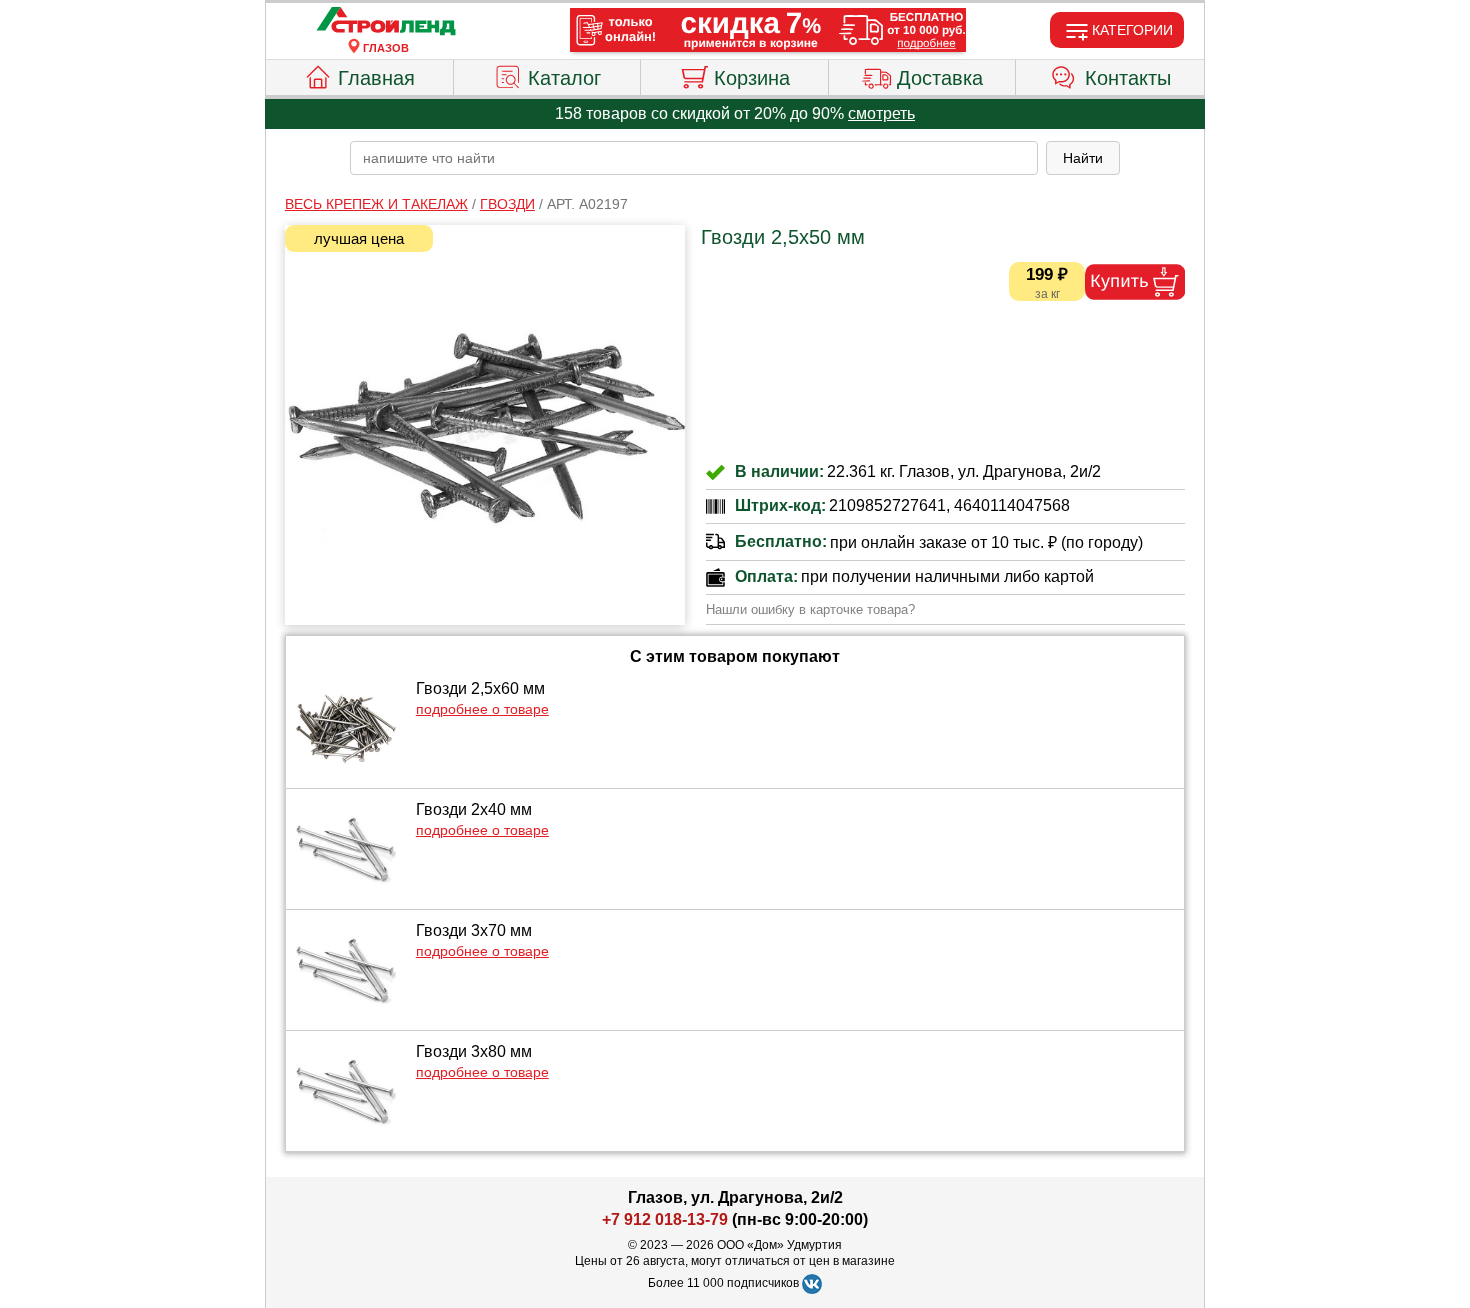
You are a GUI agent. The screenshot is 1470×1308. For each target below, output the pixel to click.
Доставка (940, 78)
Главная (376, 78)
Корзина (752, 78)
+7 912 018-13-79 (665, 1219)
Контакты (1128, 78)
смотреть (881, 113)
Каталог (564, 78)
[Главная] (386, 22)
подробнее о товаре (482, 709)
